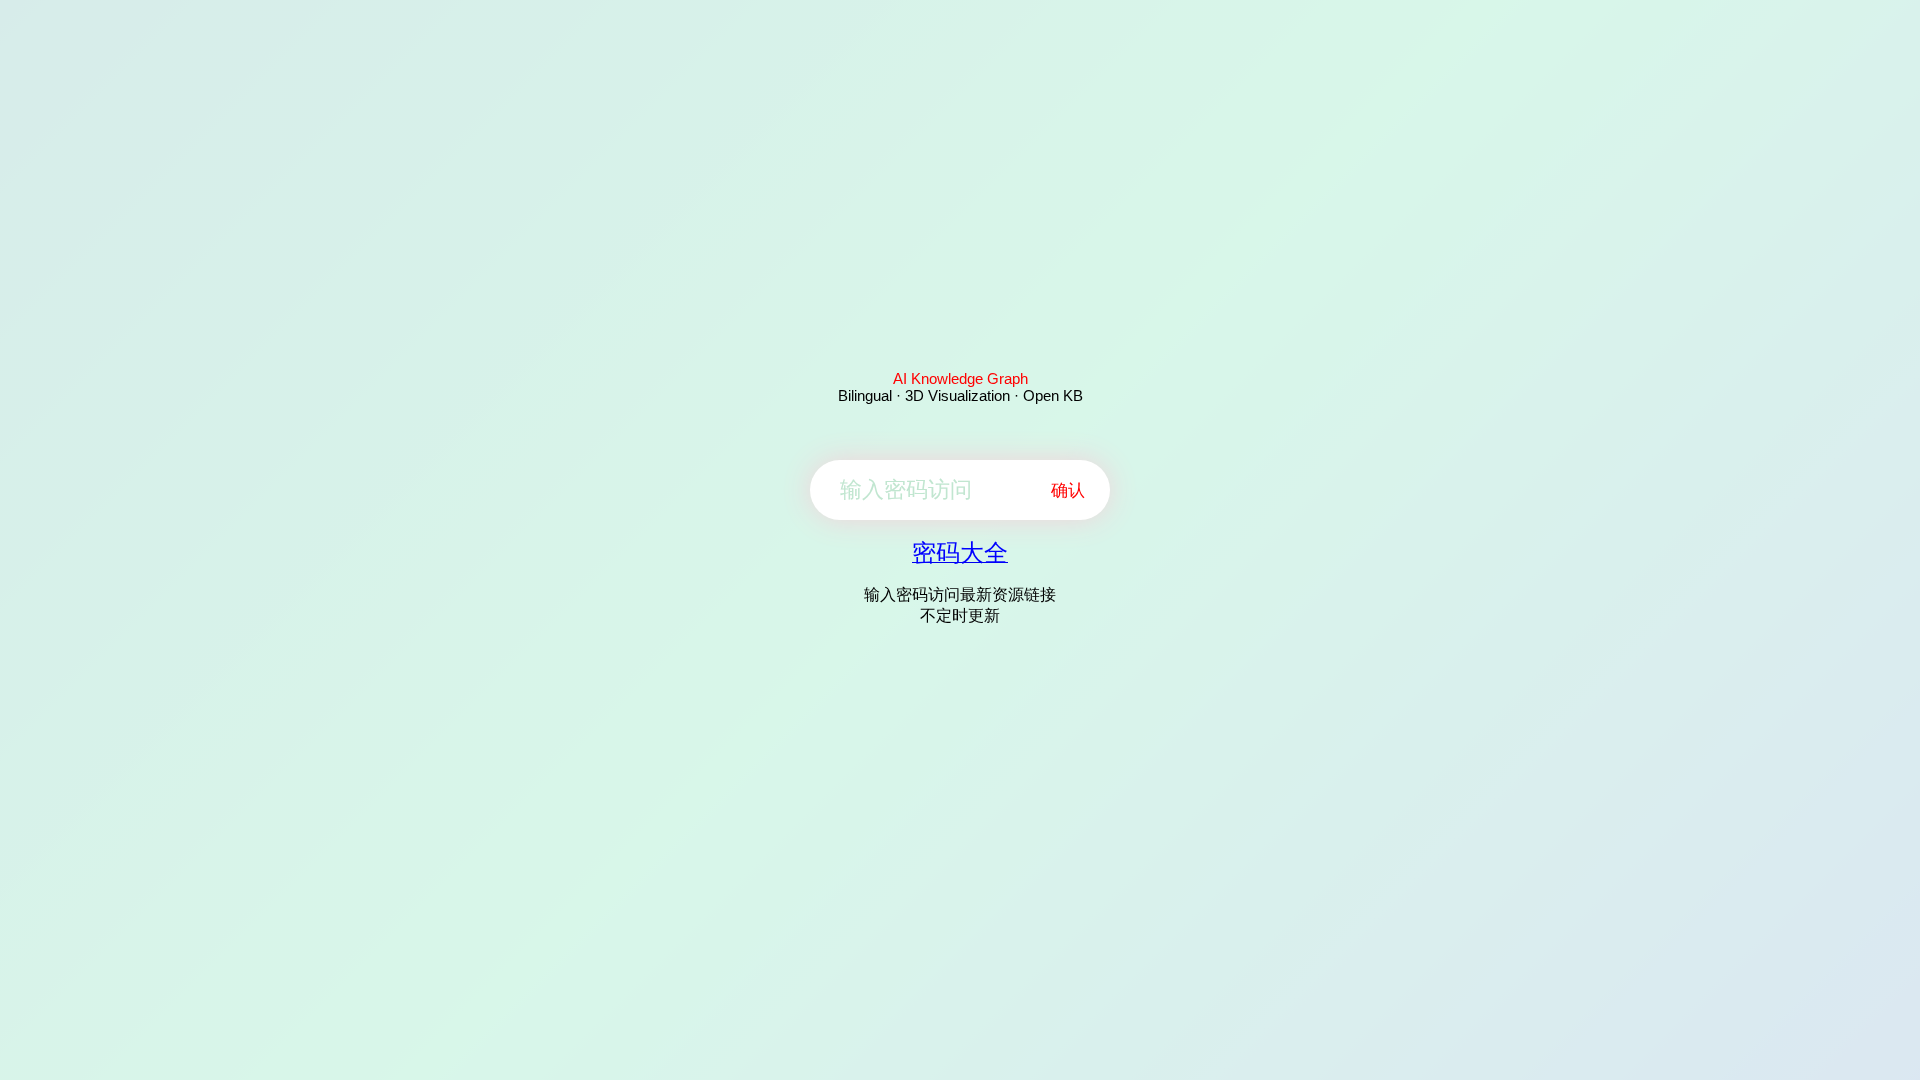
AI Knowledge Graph (960, 378)
